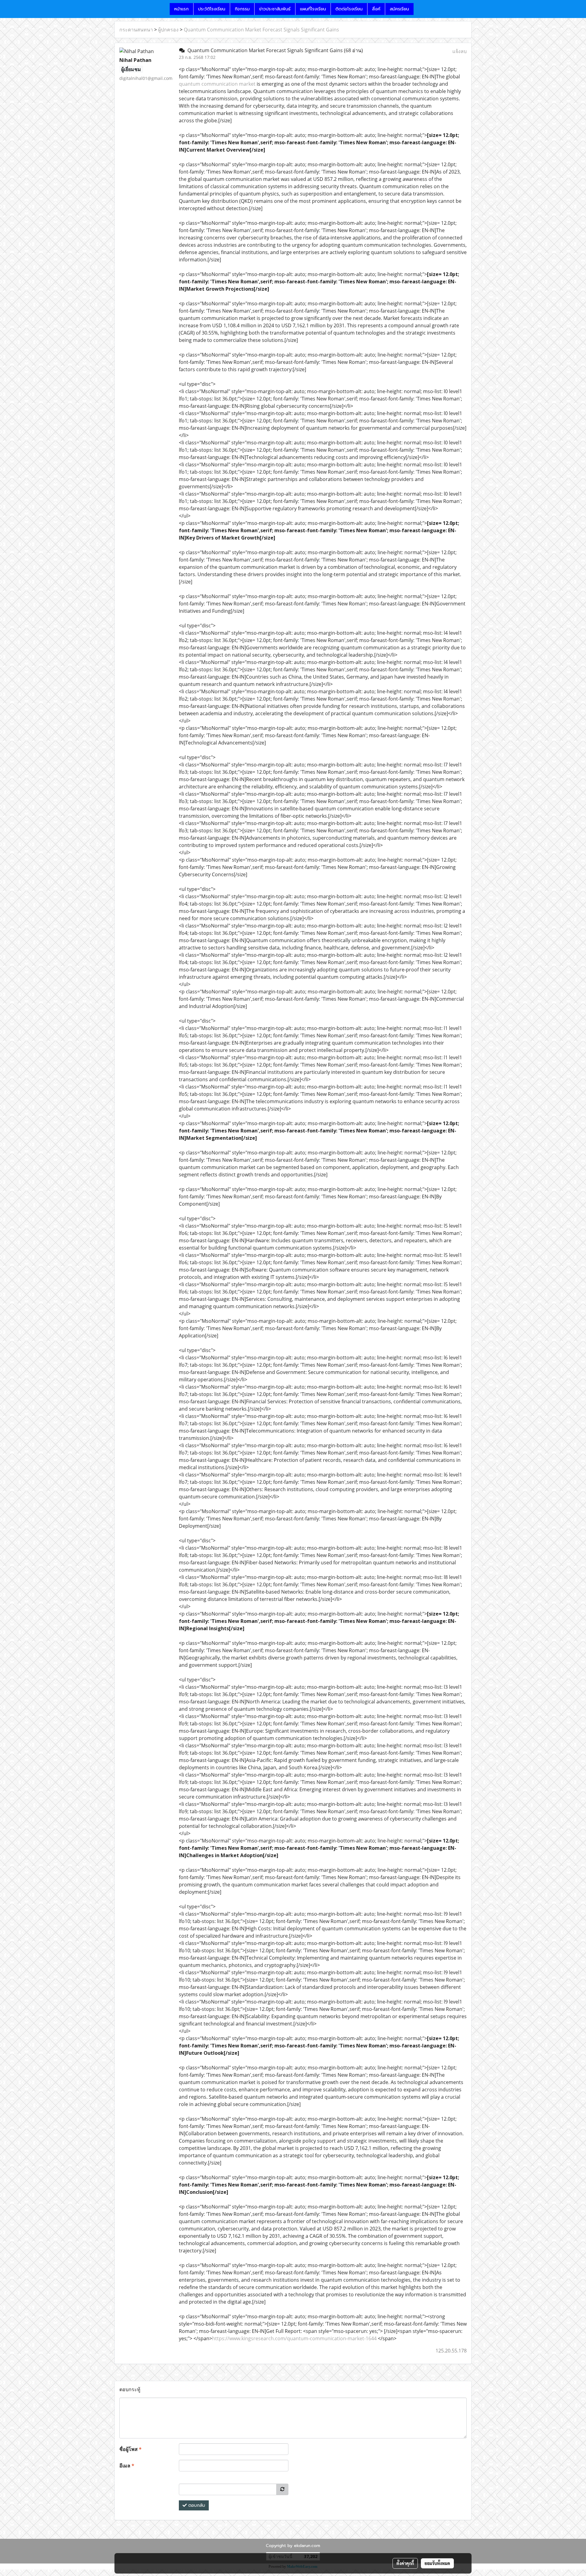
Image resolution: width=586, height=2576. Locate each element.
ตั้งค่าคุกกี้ (405, 2563)
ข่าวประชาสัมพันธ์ (275, 9)
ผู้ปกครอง (168, 30)
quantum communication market (217, 84)
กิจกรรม (242, 9)
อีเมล (127, 2466)
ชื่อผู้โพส (130, 2449)
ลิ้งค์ (376, 9)
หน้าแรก (181, 9)
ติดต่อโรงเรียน (349, 9)
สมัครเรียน (399, 9)
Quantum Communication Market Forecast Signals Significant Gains (261, 30)
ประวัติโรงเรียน (212, 9)
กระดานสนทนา (136, 30)
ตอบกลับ (196, 2505)
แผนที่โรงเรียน (313, 9)
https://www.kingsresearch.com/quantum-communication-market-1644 (294, 2338)
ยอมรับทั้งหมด (437, 2563)
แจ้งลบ (459, 51)
